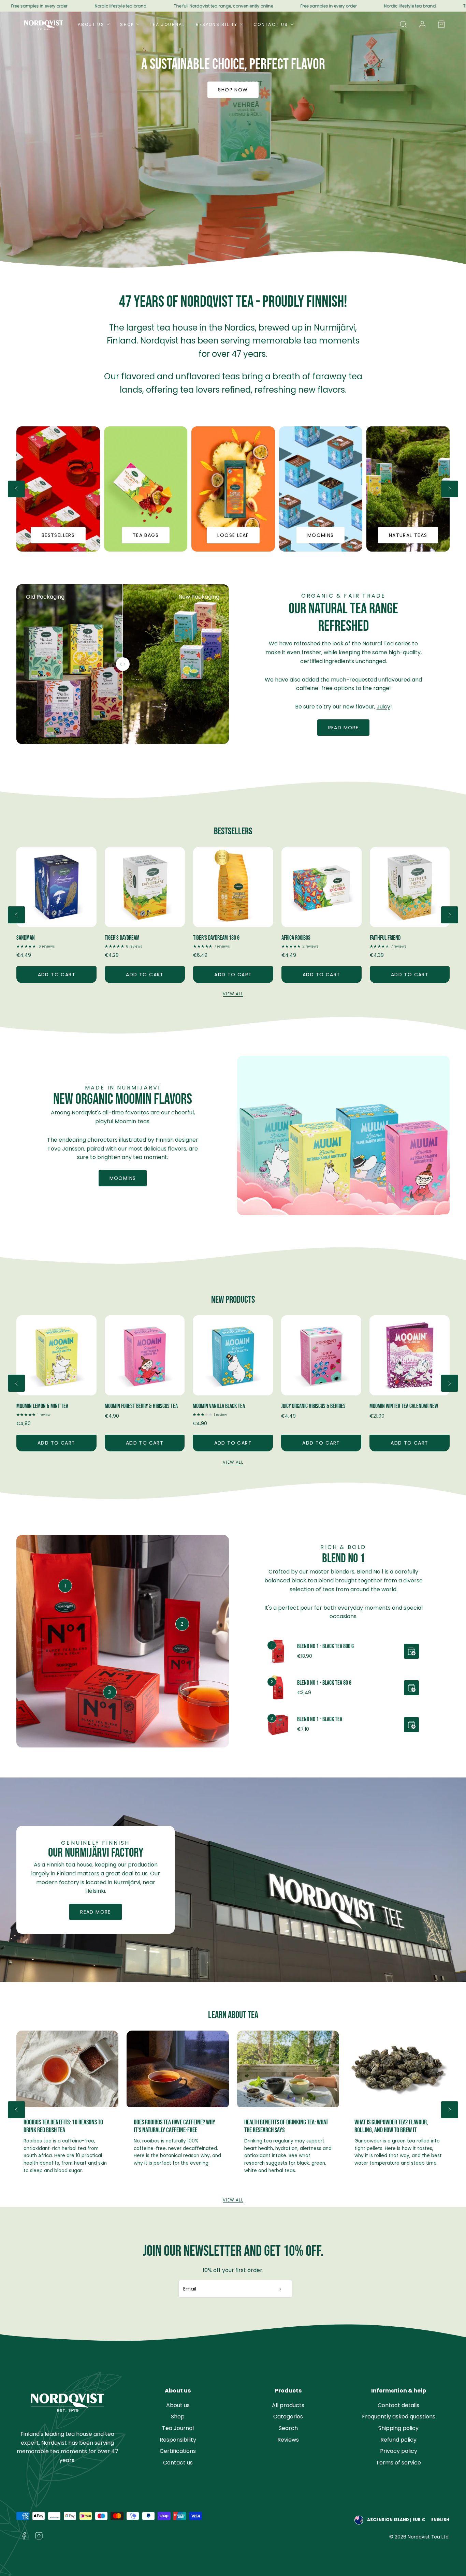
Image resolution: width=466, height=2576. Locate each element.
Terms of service (398, 2463)
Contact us (178, 2463)
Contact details (398, 2405)
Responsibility (217, 24)
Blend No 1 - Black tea (320, 1719)
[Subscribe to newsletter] (281, 2289)
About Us (91, 24)
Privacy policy (399, 2451)
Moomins (123, 1178)
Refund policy (398, 2440)
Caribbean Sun (384, 938)
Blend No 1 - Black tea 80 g (324, 1683)
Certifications (178, 2451)
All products (288, 2405)
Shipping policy (398, 2428)
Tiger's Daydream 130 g (40, 938)
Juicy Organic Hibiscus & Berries (313, 1406)
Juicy (383, 707)
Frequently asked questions (399, 2417)
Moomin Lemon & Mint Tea (42, 1406)
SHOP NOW (233, 90)
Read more (344, 728)
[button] (403, 24)
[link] (422, 24)
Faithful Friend (208, 938)
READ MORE (96, 1912)
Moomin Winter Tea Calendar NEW (404, 1406)
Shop (127, 24)
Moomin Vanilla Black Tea (219, 1406)
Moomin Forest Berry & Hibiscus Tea (141, 1406)
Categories (288, 2417)
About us (178, 2405)
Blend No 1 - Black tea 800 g (325, 1646)
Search (288, 2428)
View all (233, 994)
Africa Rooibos (119, 938)
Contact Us (271, 24)
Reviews (288, 2440)
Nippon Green (295, 938)
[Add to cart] (411, 1651)
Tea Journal (167, 24)
